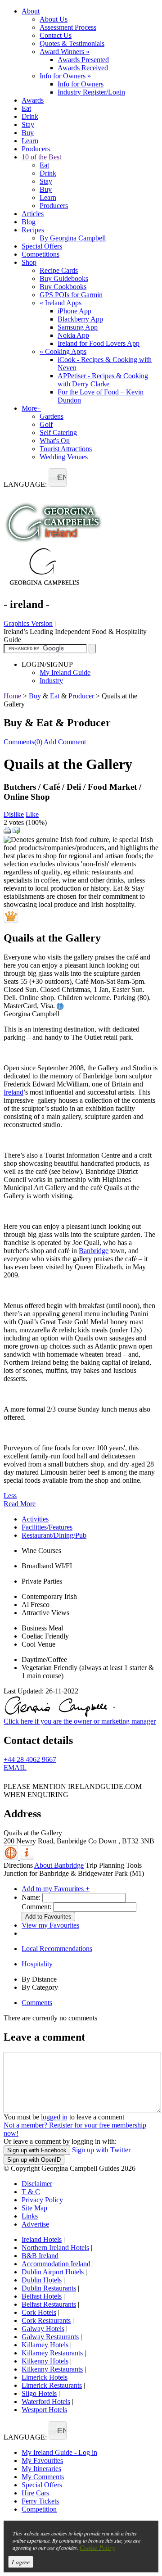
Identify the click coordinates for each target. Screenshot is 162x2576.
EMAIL (15, 1768)
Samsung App (78, 327)
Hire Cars (35, 2493)
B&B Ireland (40, 2256)
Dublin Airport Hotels (53, 2272)
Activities (35, 1519)
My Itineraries (41, 2469)
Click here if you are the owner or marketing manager (80, 1721)
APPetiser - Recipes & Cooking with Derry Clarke (103, 380)
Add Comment (65, 742)
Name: (31, 1897)
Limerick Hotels (45, 2377)
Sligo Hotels (39, 2393)
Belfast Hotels (42, 2296)
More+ (31, 408)
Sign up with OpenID (34, 2160)
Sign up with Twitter (101, 2150)
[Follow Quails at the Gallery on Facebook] (9, 1780)
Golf (46, 424)
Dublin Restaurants (49, 2288)
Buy (28, 133)
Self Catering (58, 432)
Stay (28, 124)
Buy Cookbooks (63, 287)
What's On (55, 441)
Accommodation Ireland (56, 2264)
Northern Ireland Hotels (55, 2248)
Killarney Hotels (45, 2345)
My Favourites (42, 2461)
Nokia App (73, 335)
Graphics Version (28, 623)
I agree (21, 2562)
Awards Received (83, 68)
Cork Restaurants (46, 2320)
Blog (29, 222)
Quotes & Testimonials (72, 43)
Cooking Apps (63, 351)
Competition (39, 2509)
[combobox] (58, 478)
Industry (51, 681)
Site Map (34, 2208)
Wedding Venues (64, 457)
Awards (33, 100)
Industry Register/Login (91, 92)
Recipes (33, 230)
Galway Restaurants (50, 2337)
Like (32, 814)
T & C (31, 2192)
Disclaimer (37, 2184)
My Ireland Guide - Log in (59, 2452)
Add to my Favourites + (56, 1889)
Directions (18, 1865)
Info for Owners (65, 76)
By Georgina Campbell (73, 238)
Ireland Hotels (42, 2239)
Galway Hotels (43, 2329)
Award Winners (65, 52)
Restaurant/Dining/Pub (54, 1535)
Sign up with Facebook (37, 2150)
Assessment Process (68, 27)
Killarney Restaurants (52, 2353)
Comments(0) (23, 742)
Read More (20, 1504)
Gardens (52, 416)
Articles (33, 214)
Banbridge (94, 1251)
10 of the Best (41, 157)
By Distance (39, 1979)
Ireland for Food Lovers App (99, 343)
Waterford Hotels (46, 2402)
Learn (30, 141)
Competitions (40, 254)
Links (30, 2216)
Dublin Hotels (42, 2280)
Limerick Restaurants (52, 2385)
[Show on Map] (12, 1857)
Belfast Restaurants (49, 2304)
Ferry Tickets (40, 2501)
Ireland (13, 1092)
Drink (30, 116)
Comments (37, 2003)
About (31, 11)
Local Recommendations (57, 1949)
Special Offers (42, 246)
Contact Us (56, 35)
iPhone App (74, 311)
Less (10, 1496)
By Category (40, 1987)
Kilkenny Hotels (45, 2361)
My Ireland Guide (65, 672)
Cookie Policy (97, 2547)
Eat (26, 108)
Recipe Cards (59, 270)
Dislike (14, 814)
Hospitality (37, 1964)
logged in (54, 2117)
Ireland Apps (61, 303)
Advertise (35, 2224)
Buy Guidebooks (64, 278)
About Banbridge (59, 1865)
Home (12, 696)
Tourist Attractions (66, 449)
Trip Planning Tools (114, 1865)
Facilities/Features (47, 1527)
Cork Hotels (39, 2312)
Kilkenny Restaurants (52, 2369)
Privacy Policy (42, 2200)
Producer (81, 696)
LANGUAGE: (25, 484)
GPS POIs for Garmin (71, 295)
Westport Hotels (44, 2410)
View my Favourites (50, 1925)
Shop (29, 262)
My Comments (43, 2477)
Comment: (36, 1907)
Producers (36, 149)
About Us (54, 19)
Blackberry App (80, 319)
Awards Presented (83, 60)
